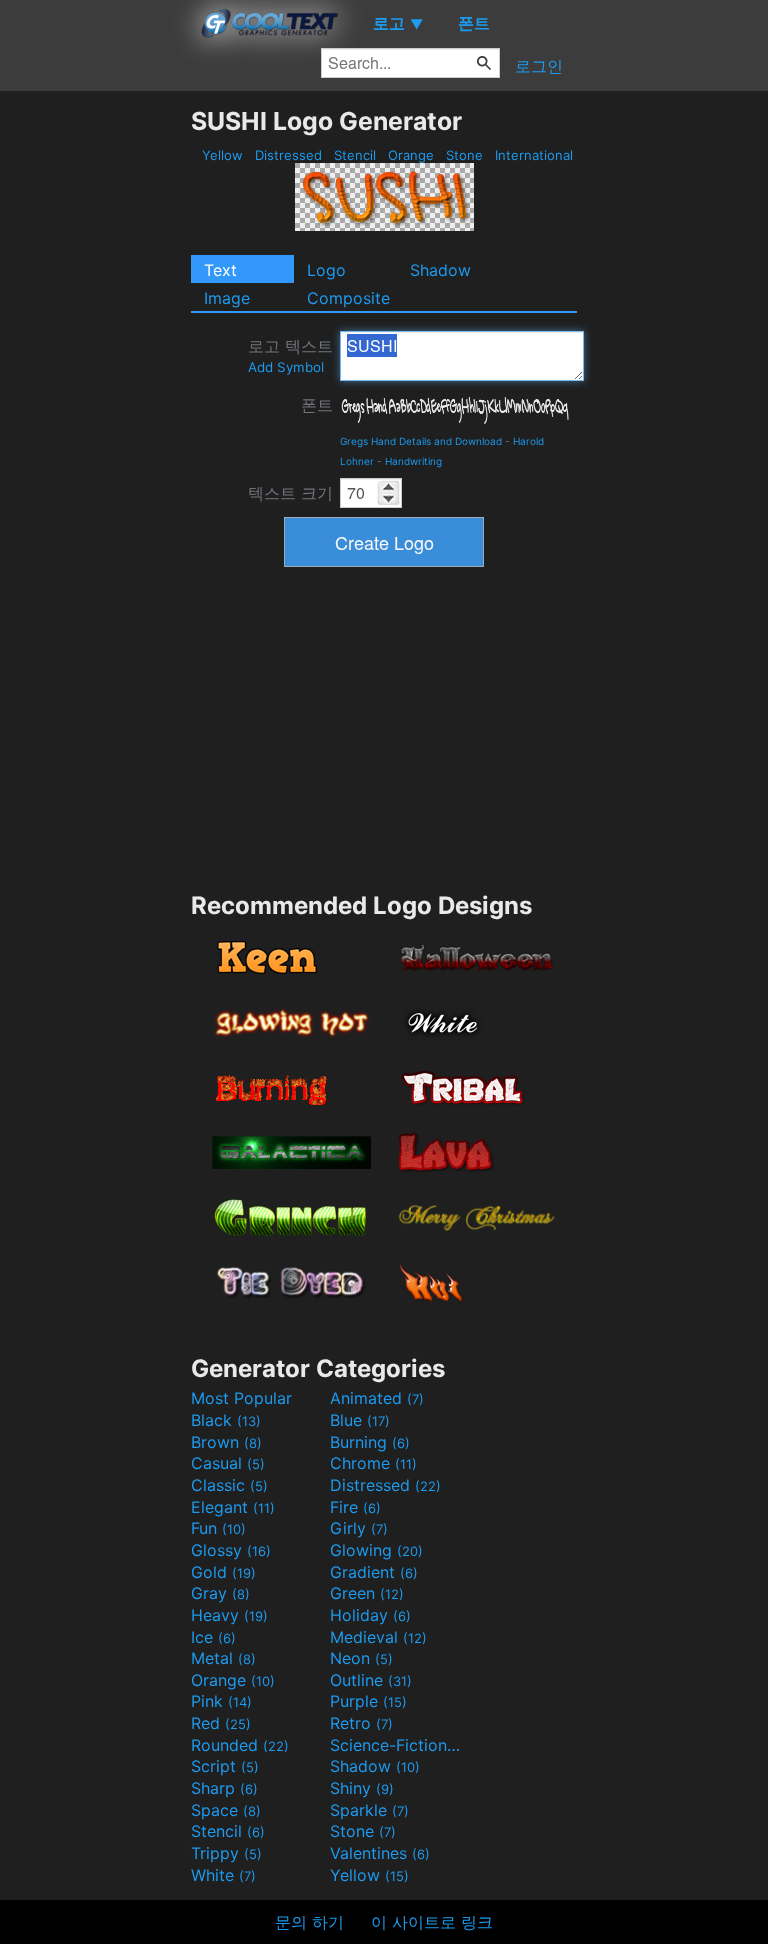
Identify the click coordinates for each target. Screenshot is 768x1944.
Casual (228, 1463)
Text (220, 270)
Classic (229, 1485)
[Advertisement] (95, 406)
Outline (371, 1680)
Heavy (229, 1615)
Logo (326, 270)
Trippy (226, 1853)
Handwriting (413, 461)
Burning (370, 1442)
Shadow (440, 270)
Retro (361, 1723)
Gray (220, 1593)
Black (226, 1420)
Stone (464, 155)
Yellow (222, 155)
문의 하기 (309, 1922)
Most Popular (241, 1398)
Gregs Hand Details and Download (421, 441)
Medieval (378, 1637)
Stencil (355, 155)
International (534, 155)
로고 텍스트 (290, 355)
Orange (411, 155)
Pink (221, 1701)
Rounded (240, 1745)
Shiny (362, 1788)
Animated (377, 1398)
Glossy (231, 1550)
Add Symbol (286, 367)
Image (227, 298)
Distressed (288, 155)
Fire (355, 1507)
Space (226, 1810)
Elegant (233, 1507)
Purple (368, 1701)
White (223, 1875)
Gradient (374, 1572)
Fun (218, 1528)
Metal (223, 1658)
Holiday (370, 1615)
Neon (361, 1658)
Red (221, 1723)
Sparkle (369, 1810)
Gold (223, 1572)
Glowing (376, 1550)
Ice (213, 1637)
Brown (226, 1442)
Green (367, 1593)
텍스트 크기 (290, 493)
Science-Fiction (397, 1745)
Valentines (380, 1853)
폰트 (317, 405)
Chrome (373, 1463)
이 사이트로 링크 (432, 1922)
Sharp (224, 1788)
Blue (360, 1420)
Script (225, 1766)
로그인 (539, 66)
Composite (348, 298)
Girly (359, 1528)
